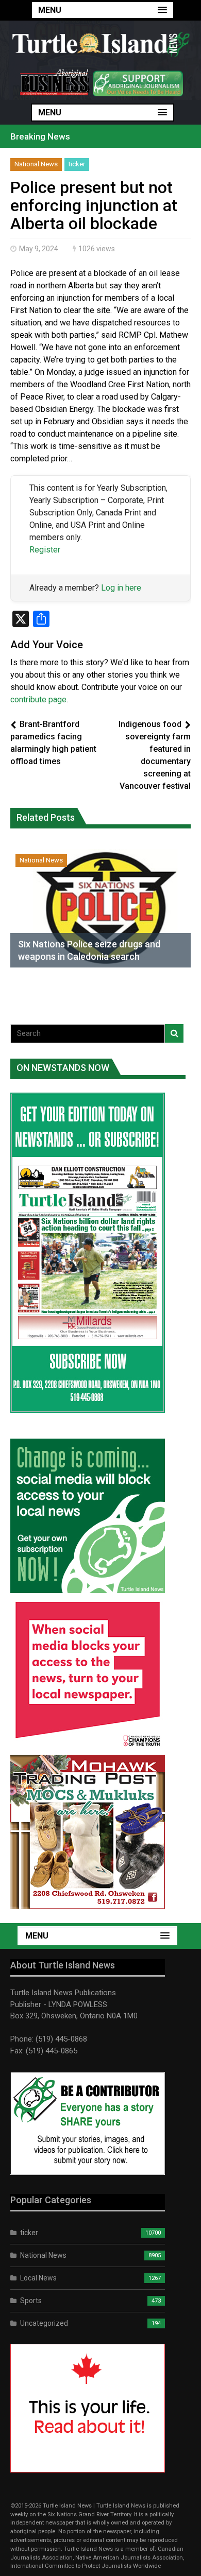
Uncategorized (44, 2323)
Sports (31, 2301)
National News (36, 164)
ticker (77, 164)
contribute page (38, 699)
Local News (38, 2278)
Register (45, 550)
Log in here (121, 588)
